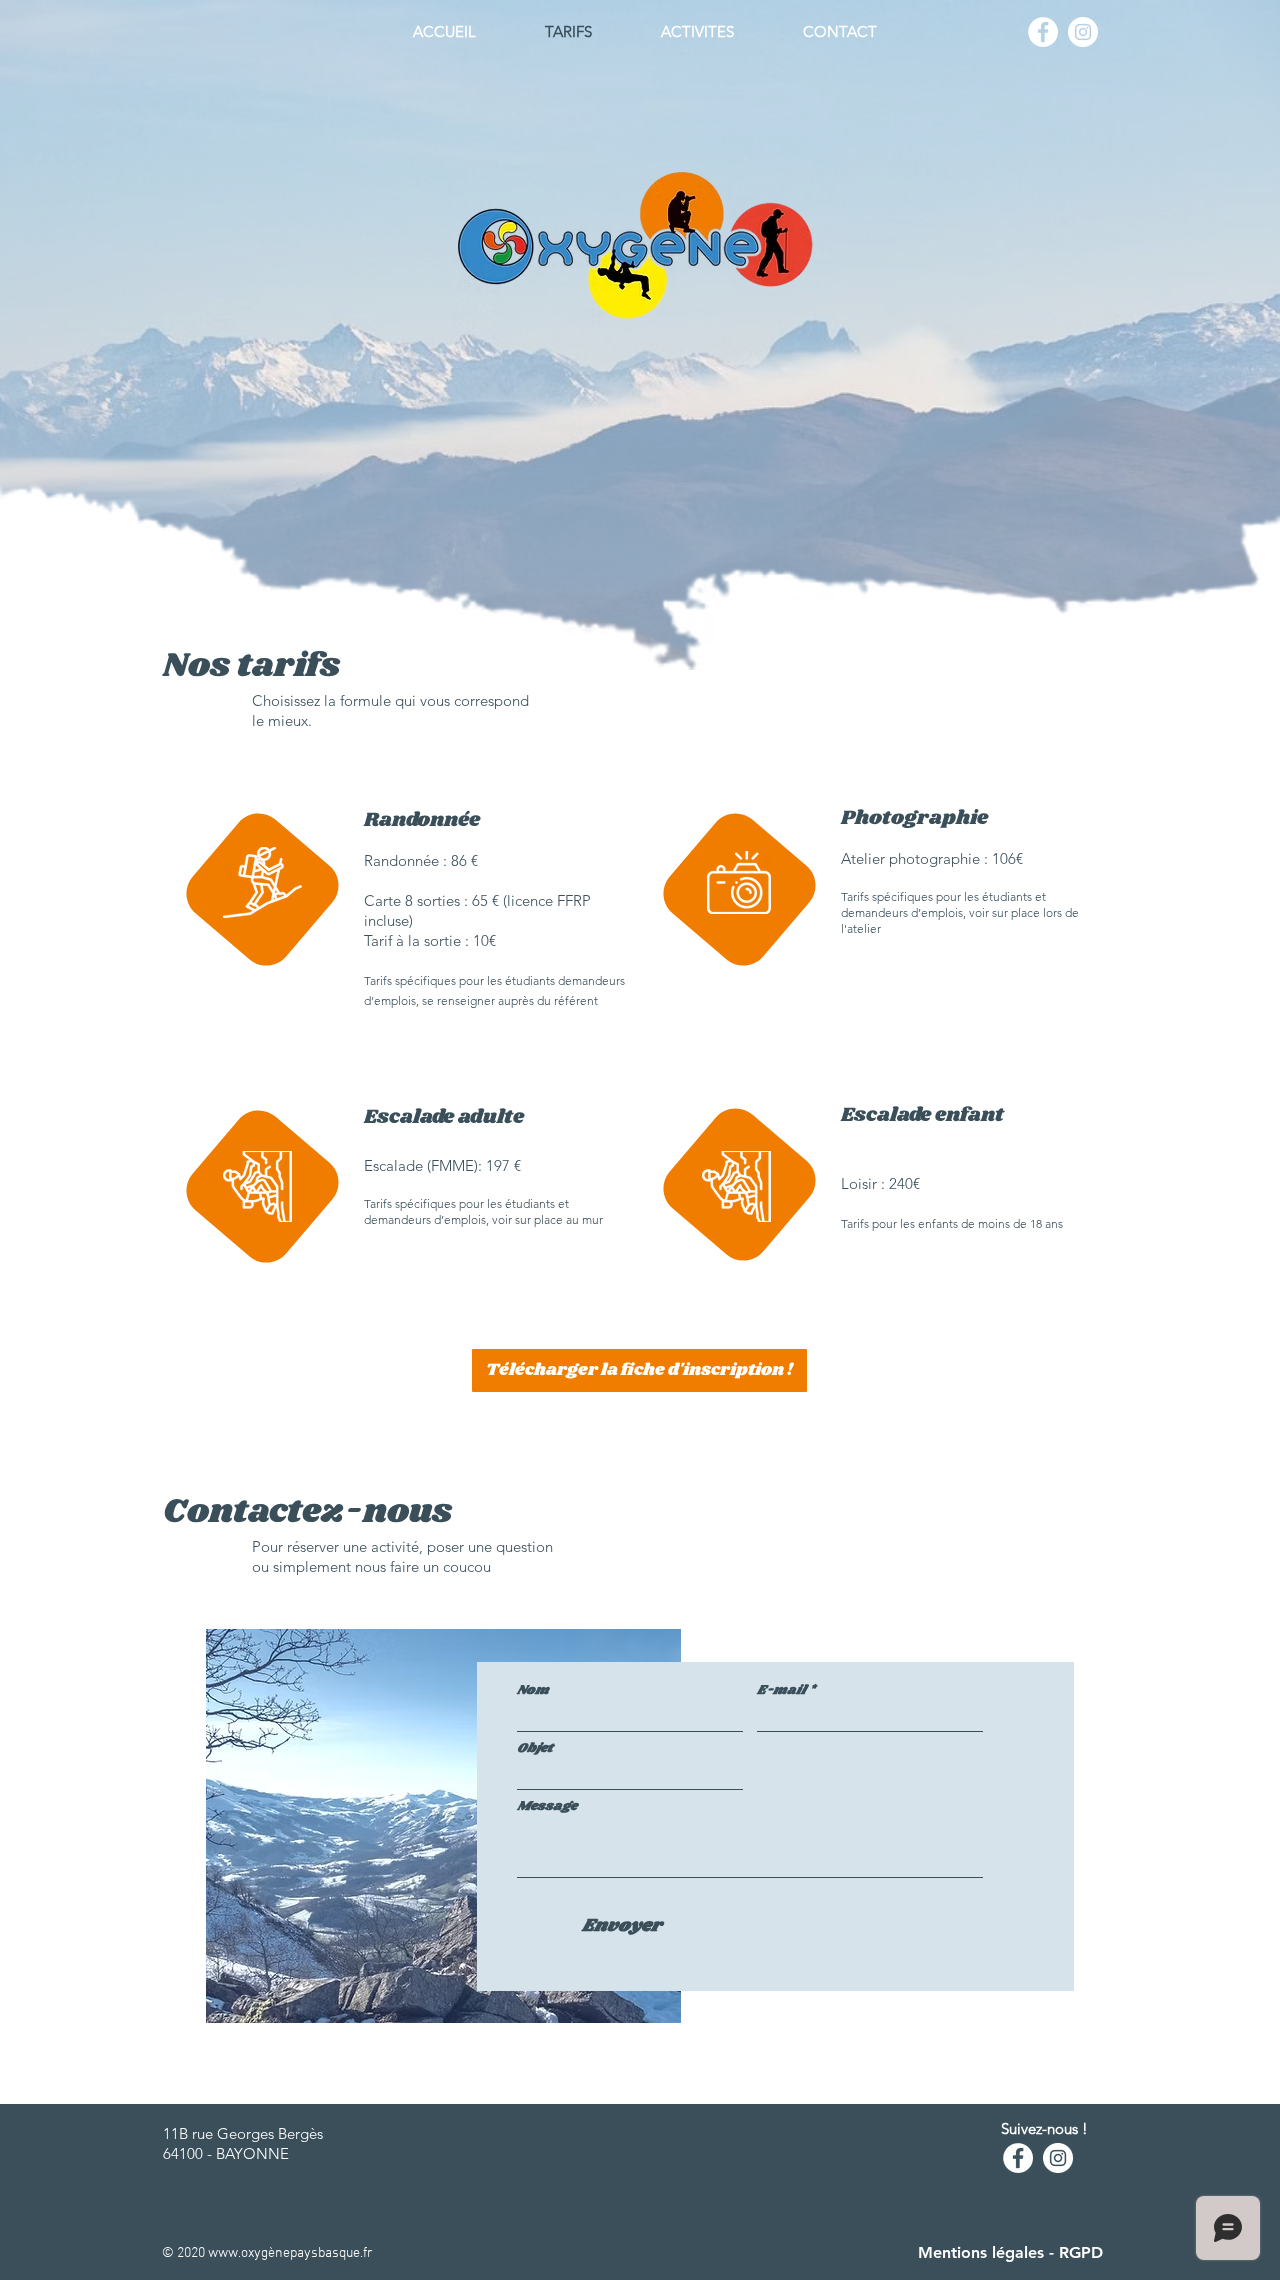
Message (547, 1806)
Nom (533, 1690)
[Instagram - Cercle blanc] (1083, 32)
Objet (535, 1748)
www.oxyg (238, 2253)
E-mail (781, 1690)
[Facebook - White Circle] (1043, 32)
